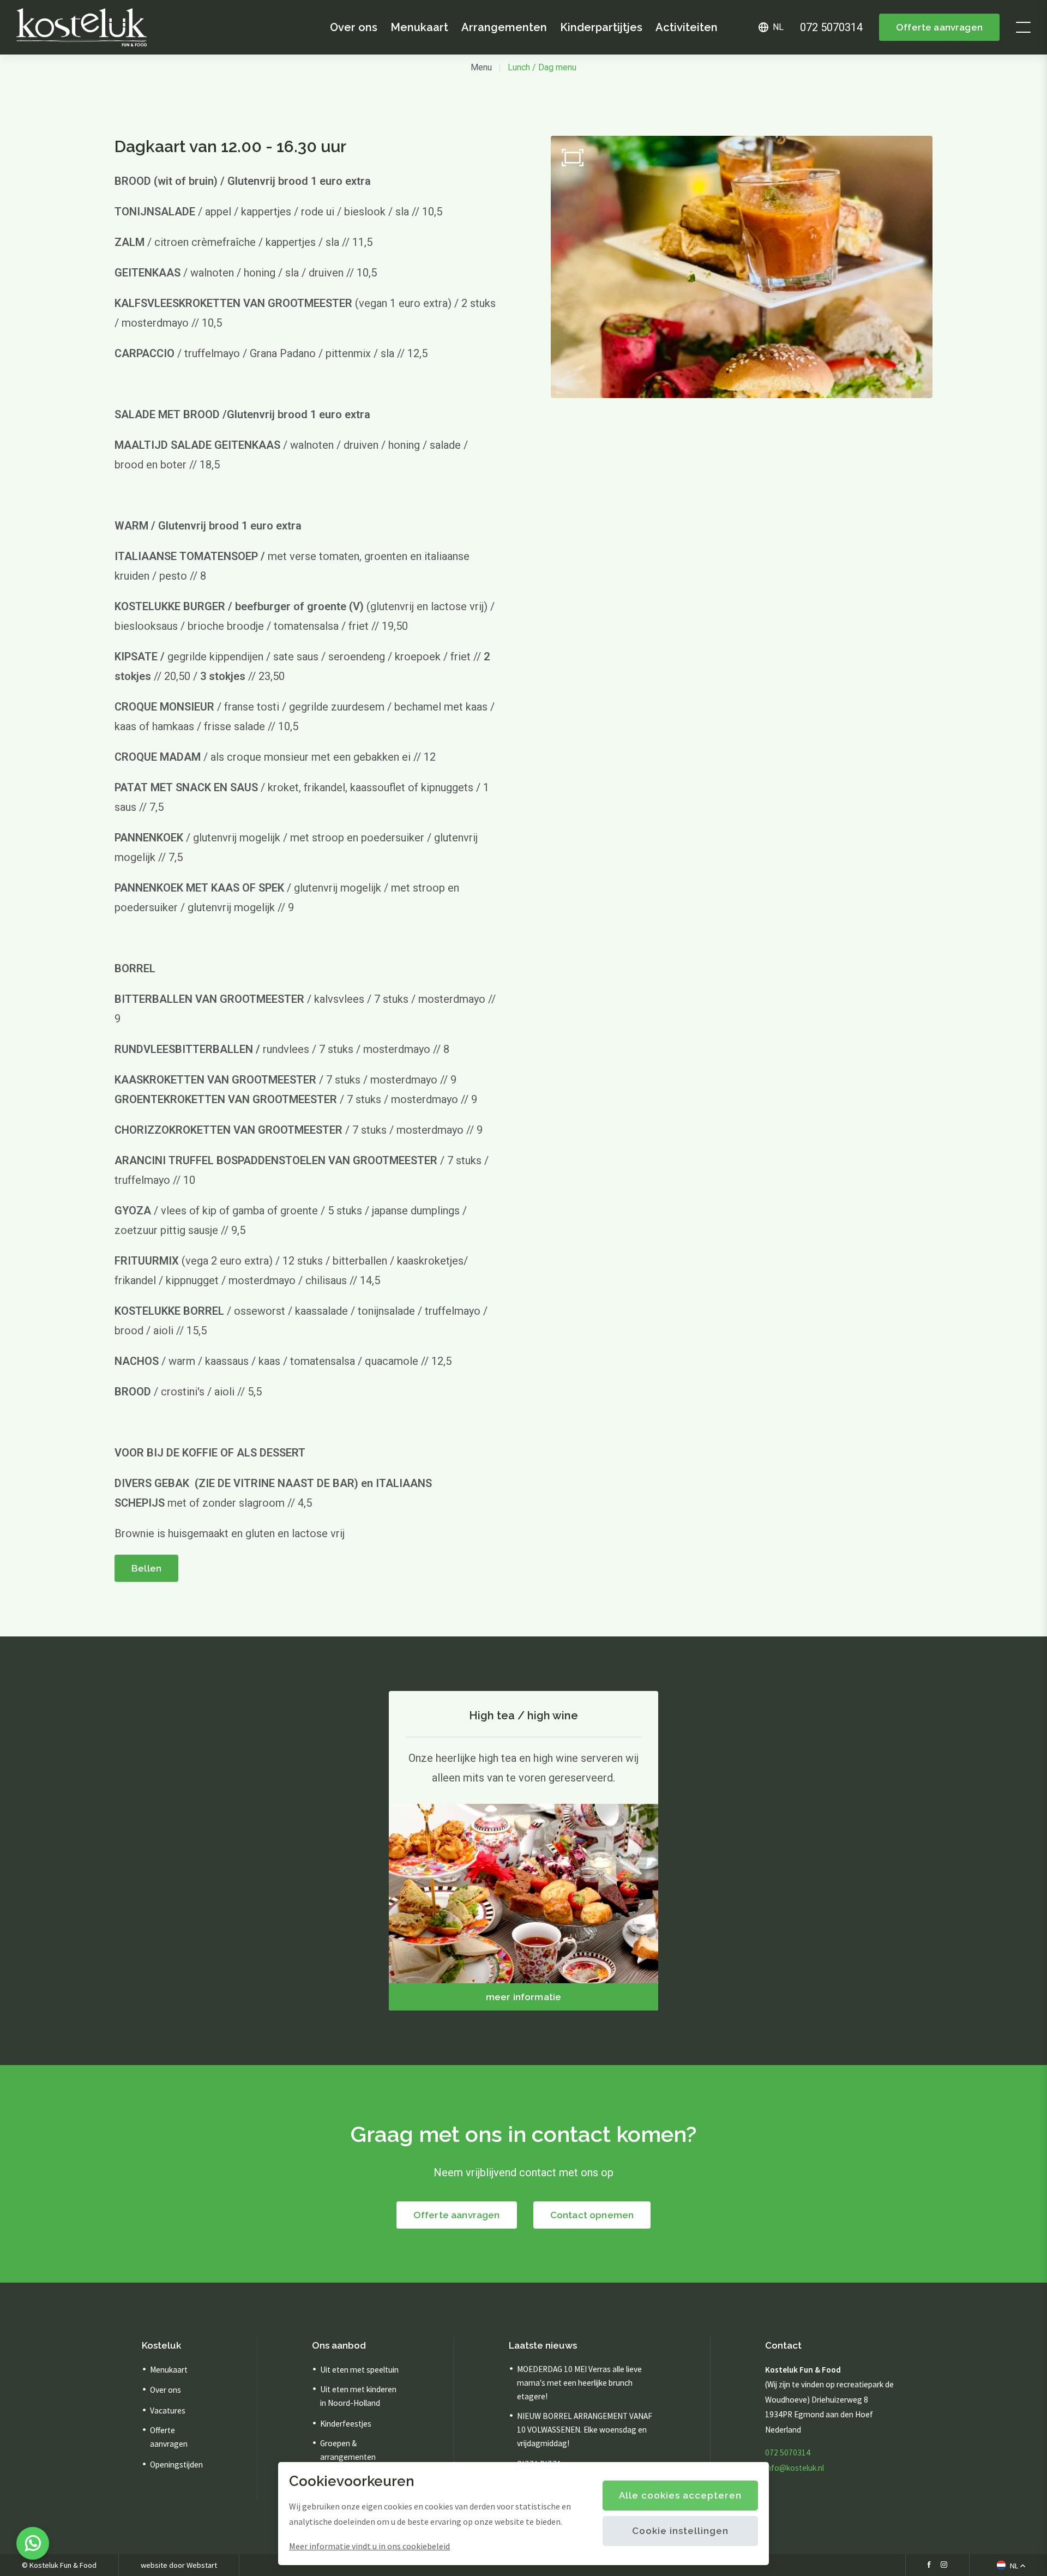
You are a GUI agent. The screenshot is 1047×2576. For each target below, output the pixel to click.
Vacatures (168, 2411)
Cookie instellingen (680, 2531)
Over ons (354, 27)
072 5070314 (788, 2452)
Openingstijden (176, 2464)
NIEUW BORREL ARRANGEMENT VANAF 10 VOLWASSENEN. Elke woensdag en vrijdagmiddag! (585, 2430)
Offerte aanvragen (939, 27)
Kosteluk (161, 2345)
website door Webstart (179, 2565)
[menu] (1023, 27)
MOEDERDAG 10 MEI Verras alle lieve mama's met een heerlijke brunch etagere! (579, 2383)
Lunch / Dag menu (542, 67)
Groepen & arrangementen (348, 2450)
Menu (481, 67)
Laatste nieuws (543, 2345)
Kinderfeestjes (346, 2424)
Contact (783, 2345)
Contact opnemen (592, 2215)
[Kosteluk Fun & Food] (82, 27)
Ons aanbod (339, 2345)
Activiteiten (687, 27)
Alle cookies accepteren (680, 2495)
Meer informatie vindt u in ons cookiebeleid (369, 2546)
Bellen (146, 1568)
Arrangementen (504, 27)
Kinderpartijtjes (601, 27)
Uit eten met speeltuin (359, 2370)
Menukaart (419, 27)
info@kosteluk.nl (795, 2468)
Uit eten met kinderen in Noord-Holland (358, 2396)
